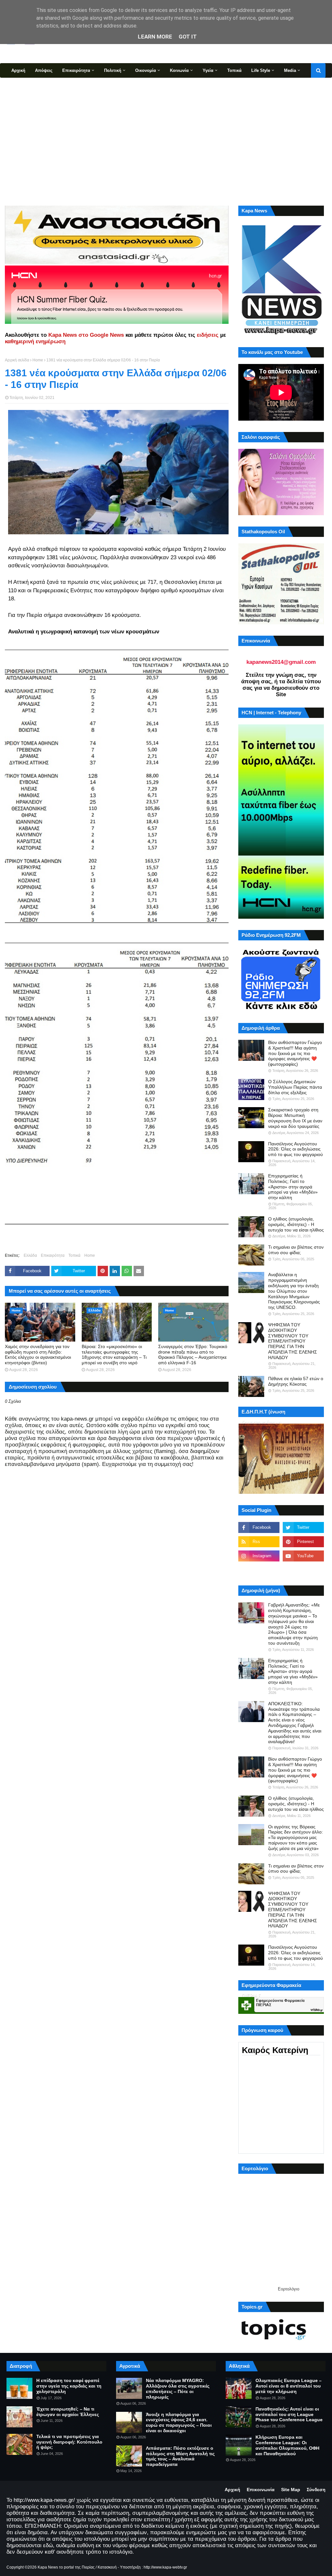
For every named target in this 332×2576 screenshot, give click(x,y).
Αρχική (232, 2490)
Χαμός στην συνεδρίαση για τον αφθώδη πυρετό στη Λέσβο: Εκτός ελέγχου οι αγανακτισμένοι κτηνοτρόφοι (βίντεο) (38, 1355)
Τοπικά (74, 1255)
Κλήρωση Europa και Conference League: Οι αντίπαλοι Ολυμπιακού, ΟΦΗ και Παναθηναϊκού (287, 2445)
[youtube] (303, 1556)
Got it (188, 37)
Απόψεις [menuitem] (44, 70)
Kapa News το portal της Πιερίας (66, 2567)
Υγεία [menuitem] (208, 70)
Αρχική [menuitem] (18, 70)
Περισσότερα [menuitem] (24, 85)
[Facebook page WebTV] (303, 1570)
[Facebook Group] (259, 1570)
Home (38, 360)
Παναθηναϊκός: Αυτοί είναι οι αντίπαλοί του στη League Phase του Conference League (289, 2414)
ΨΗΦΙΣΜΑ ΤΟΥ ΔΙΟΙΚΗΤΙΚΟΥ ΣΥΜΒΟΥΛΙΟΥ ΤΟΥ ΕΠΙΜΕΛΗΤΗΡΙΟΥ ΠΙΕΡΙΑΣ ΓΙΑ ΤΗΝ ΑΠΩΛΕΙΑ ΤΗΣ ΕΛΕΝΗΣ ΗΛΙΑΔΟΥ (293, 1341)
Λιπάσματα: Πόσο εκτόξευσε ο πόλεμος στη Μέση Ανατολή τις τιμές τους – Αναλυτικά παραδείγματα (180, 2456)
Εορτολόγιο (289, 2289)
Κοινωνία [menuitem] (179, 70)
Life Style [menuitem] (261, 70)
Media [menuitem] (290, 70)
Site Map (291, 2490)
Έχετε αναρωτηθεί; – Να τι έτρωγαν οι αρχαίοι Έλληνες (68, 2412)
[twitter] (303, 1527)
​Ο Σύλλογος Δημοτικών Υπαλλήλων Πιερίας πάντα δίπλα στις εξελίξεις (295, 1087)
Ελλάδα (30, 1255)
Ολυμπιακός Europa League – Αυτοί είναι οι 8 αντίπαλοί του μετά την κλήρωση (289, 2386)
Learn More (155, 37)
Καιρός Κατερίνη (275, 2050)
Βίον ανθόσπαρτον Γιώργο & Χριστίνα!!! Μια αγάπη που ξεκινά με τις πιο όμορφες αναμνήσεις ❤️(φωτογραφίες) (295, 1053)
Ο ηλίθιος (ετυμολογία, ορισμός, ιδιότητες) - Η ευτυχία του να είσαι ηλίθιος (296, 1224)
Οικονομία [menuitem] (146, 70)
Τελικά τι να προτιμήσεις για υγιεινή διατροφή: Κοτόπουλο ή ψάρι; (69, 2442)
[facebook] (259, 1527)
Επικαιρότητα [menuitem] (76, 70)
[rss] (259, 1542)
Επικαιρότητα (53, 1255)
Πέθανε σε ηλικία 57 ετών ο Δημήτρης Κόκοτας (296, 1381)
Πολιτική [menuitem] (113, 70)
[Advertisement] (166, 141)
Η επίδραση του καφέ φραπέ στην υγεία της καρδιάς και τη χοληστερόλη (69, 2386)
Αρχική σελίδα (17, 360)
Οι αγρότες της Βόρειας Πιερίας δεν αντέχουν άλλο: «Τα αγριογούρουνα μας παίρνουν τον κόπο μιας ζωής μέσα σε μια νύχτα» (296, 1838)
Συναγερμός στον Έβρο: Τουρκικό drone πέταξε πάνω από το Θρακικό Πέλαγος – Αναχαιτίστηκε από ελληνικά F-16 (193, 1355)
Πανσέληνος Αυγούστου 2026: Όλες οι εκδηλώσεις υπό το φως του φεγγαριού (296, 1149)
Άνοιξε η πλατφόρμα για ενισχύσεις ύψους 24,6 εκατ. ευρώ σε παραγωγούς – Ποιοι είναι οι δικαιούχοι (179, 2423)
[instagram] (259, 1556)
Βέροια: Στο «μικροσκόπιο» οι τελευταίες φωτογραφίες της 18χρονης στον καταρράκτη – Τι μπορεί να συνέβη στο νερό (114, 1355)
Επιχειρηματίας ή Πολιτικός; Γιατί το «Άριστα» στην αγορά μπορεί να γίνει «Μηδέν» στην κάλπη (293, 1187)
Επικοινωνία (261, 2490)
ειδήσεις (208, 335)
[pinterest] (303, 1542)
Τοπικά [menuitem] (234, 70)
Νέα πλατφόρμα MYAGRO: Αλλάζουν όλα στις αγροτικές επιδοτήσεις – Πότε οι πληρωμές (178, 2389)
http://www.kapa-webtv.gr (165, 2567)
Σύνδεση (316, 2490)
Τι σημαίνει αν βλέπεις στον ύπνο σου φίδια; (296, 1250)
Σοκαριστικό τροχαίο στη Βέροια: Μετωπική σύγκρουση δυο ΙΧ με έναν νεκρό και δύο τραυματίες (295, 1118)
